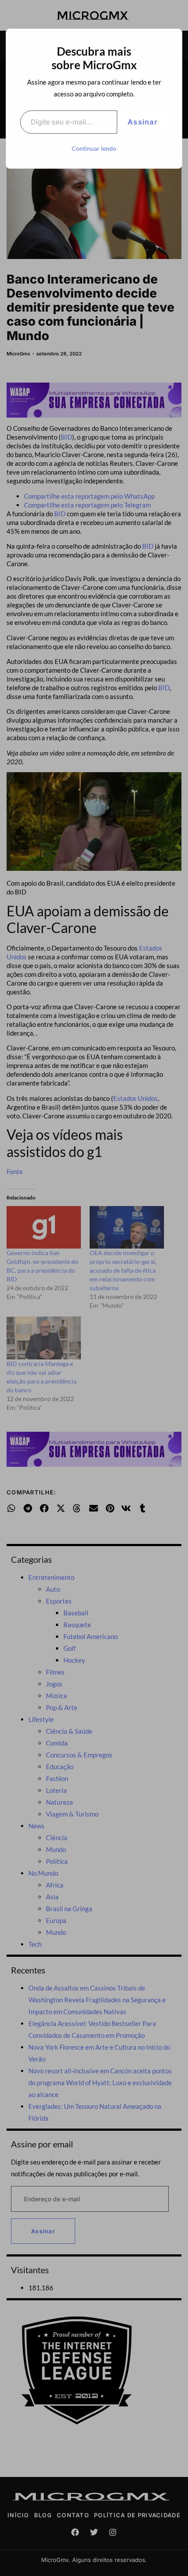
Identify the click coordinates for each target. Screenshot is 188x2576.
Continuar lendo (94, 148)
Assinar (143, 122)
